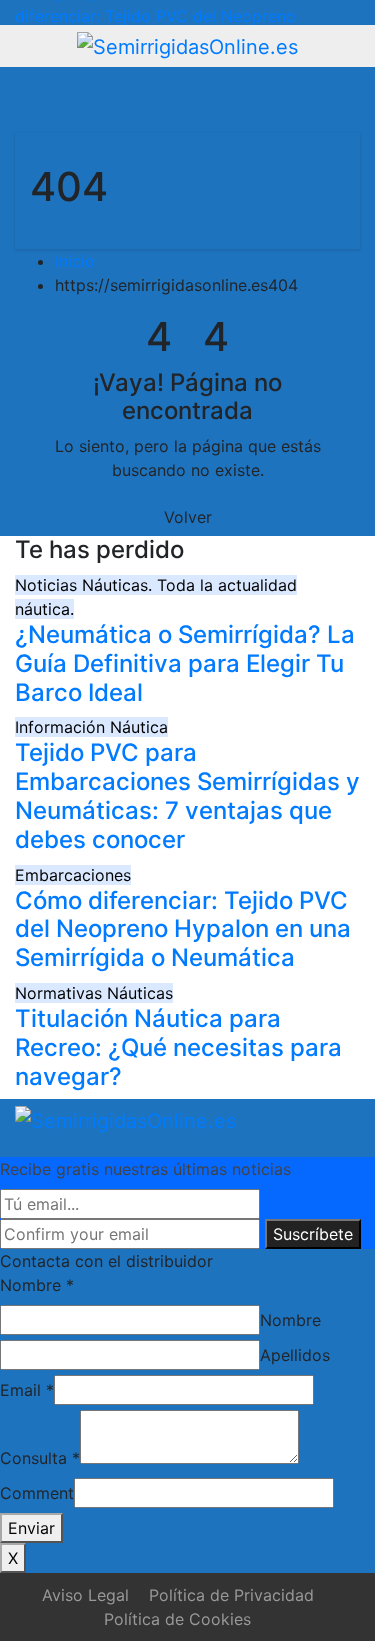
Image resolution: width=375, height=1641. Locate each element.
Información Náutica (91, 727)
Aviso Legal (85, 1595)
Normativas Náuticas (94, 993)
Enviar (31, 1528)
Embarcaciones (73, 875)
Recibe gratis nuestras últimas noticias (145, 1169)
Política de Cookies (177, 1619)
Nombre (37, 1285)
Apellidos (295, 1355)
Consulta (40, 1458)
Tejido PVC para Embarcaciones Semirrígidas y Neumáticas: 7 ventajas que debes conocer (187, 795)
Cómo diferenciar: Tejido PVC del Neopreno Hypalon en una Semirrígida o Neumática (183, 929)
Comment (37, 1493)
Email (27, 1390)
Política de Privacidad (231, 1595)
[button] (287, 100)
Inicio (75, 261)
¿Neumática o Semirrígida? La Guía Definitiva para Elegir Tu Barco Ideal (185, 663)
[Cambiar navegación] (179, 100)
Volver (188, 517)
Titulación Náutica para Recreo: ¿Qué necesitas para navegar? (178, 1047)
